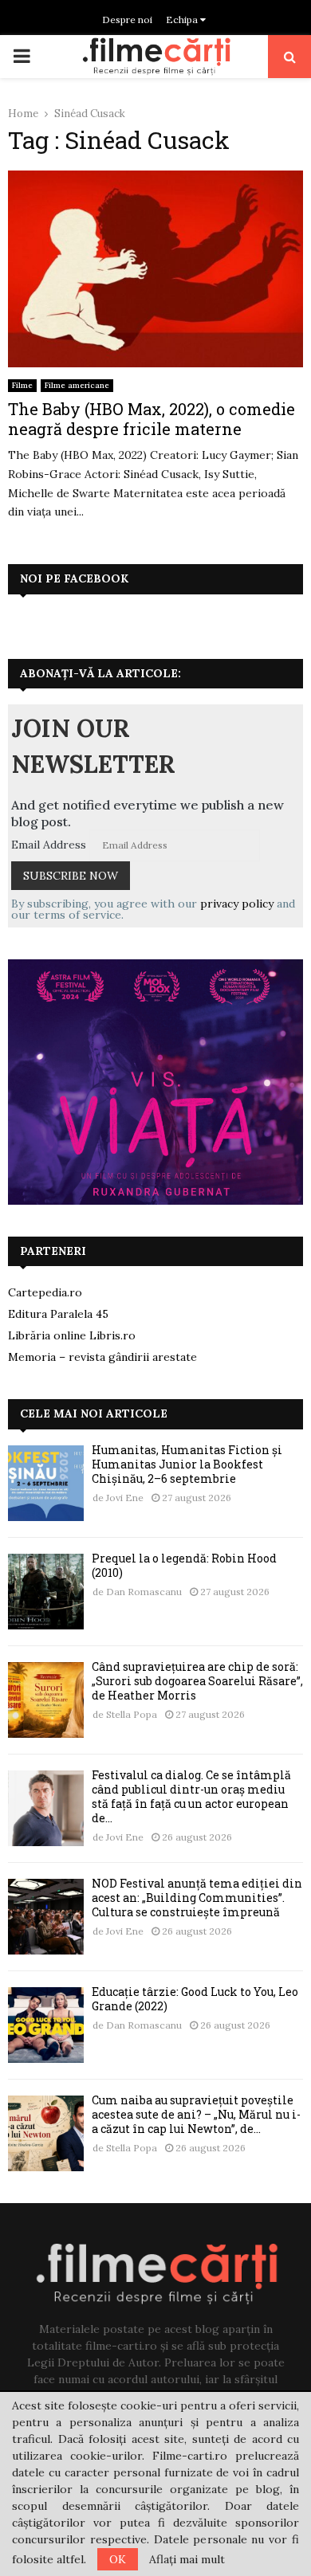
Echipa (183, 20)
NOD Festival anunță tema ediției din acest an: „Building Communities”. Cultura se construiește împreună (197, 1898)
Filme (22, 385)
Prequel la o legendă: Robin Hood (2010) (184, 1565)
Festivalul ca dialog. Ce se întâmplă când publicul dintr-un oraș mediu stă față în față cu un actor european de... (191, 1797)
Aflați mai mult (187, 2559)
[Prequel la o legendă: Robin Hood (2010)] (46, 1592)
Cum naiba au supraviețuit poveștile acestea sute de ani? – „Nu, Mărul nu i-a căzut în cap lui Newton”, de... (196, 2114)
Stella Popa (132, 1714)
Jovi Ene (125, 1498)
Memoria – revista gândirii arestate (102, 1357)
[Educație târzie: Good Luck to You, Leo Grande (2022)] (46, 2025)
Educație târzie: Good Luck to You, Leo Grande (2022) (195, 1999)
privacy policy (237, 904)
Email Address (49, 845)
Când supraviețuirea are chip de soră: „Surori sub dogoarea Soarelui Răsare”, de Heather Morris (197, 1681)
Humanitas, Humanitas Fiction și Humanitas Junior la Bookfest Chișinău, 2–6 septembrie (187, 1464)
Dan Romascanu (144, 1592)
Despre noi (127, 20)
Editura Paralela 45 (58, 1314)
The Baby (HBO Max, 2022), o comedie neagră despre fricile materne (152, 419)
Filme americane (77, 385)
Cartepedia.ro (45, 1292)
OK (118, 2559)
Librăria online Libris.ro (72, 1335)
